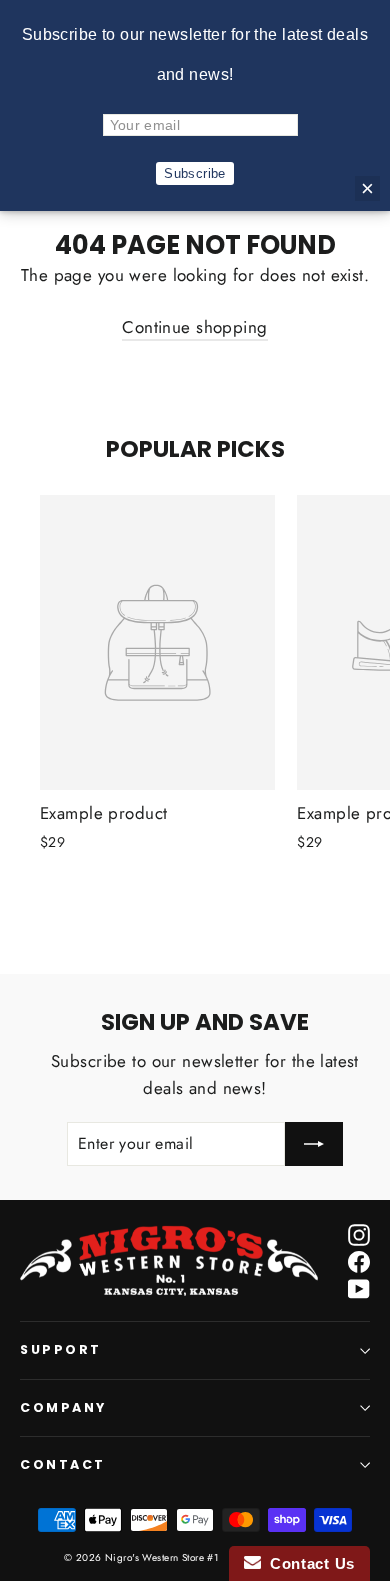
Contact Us (308, 1563)
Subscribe (195, 173)
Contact (63, 1464)
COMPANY (63, 1407)
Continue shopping (194, 327)
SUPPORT (61, 1349)
